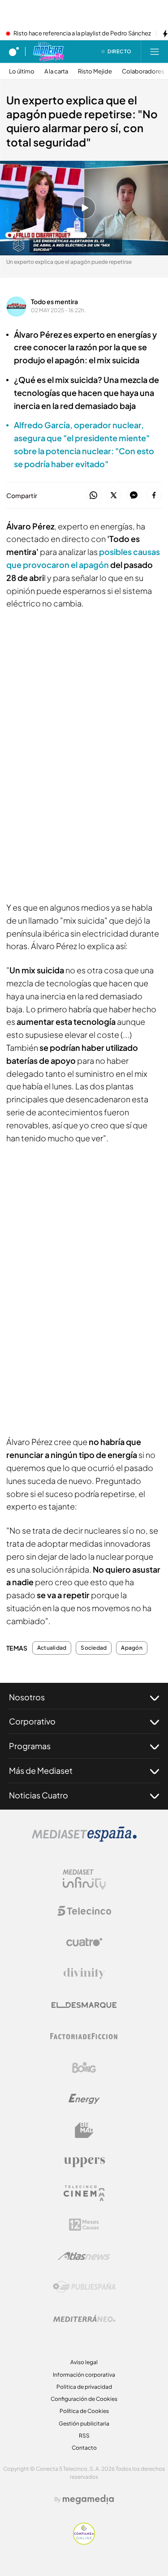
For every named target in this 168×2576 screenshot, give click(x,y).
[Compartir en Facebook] (154, 496)
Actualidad (52, 1648)
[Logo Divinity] (84, 1974)
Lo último (22, 71)
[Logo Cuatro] (84, 1942)
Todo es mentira (54, 301)
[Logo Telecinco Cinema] (84, 2193)
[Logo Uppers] (84, 2162)
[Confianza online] (84, 2542)
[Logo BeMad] (84, 2130)
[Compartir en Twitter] (114, 496)
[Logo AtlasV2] (84, 2256)
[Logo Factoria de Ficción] (84, 2036)
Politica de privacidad (84, 2387)
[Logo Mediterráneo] (84, 2318)
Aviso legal (84, 2362)
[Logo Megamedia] (88, 2499)
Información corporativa (84, 2375)
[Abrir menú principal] (155, 52)
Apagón (131, 1648)
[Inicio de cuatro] (14, 52)
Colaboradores (143, 71)
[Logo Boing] (84, 2068)
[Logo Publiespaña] (84, 2287)
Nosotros (27, 1697)
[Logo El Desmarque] (84, 2005)
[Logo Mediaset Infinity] (84, 1879)
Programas (30, 1746)
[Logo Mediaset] (84, 1839)
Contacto (84, 2448)
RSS (84, 2436)
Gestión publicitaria (84, 2423)
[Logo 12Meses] (84, 2225)
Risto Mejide (95, 71)
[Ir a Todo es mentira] (48, 52)
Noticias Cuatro (39, 1795)
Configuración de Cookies (84, 2399)
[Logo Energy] (84, 2099)
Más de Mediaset (41, 1770)
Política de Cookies (84, 2411)
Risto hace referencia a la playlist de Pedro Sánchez (82, 34)
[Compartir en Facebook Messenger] (134, 496)
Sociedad (94, 1648)
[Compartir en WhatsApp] (93, 496)
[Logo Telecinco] (84, 1911)
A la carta (56, 71)
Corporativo (32, 1721)
